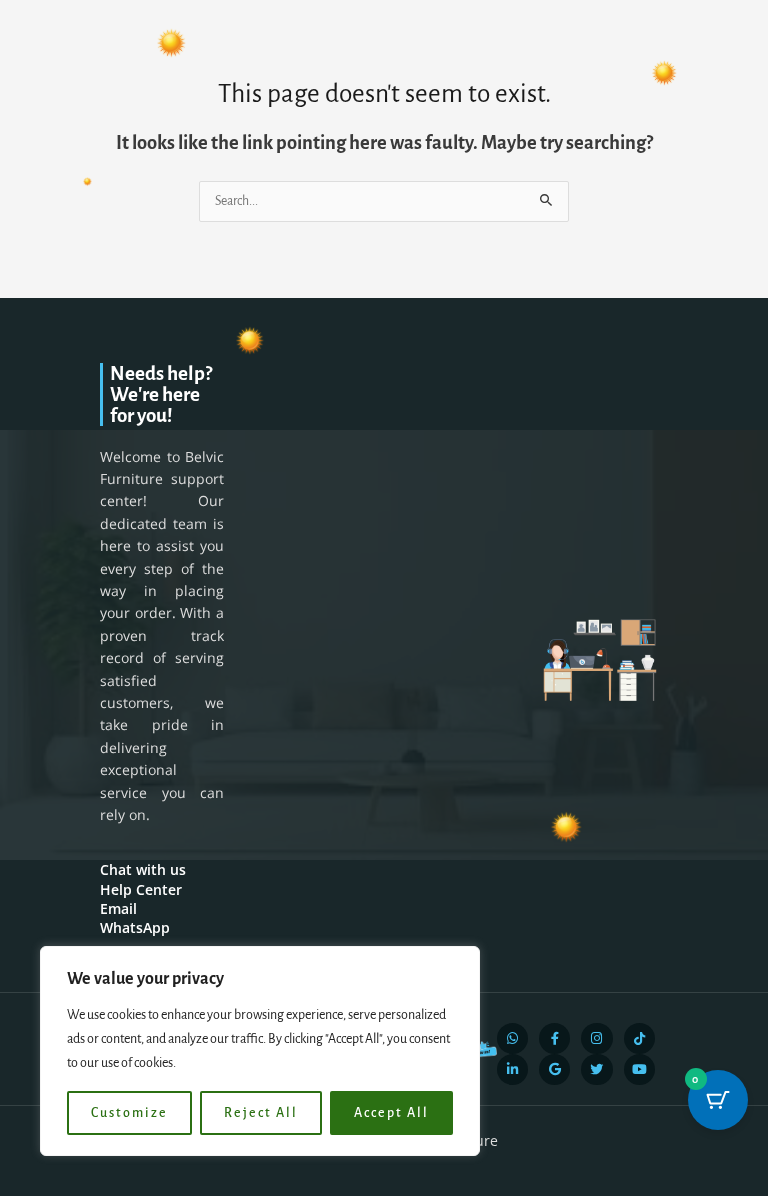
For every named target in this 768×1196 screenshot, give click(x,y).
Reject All (261, 1113)
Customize (129, 1113)
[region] (260, 1051)
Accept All (391, 1113)
